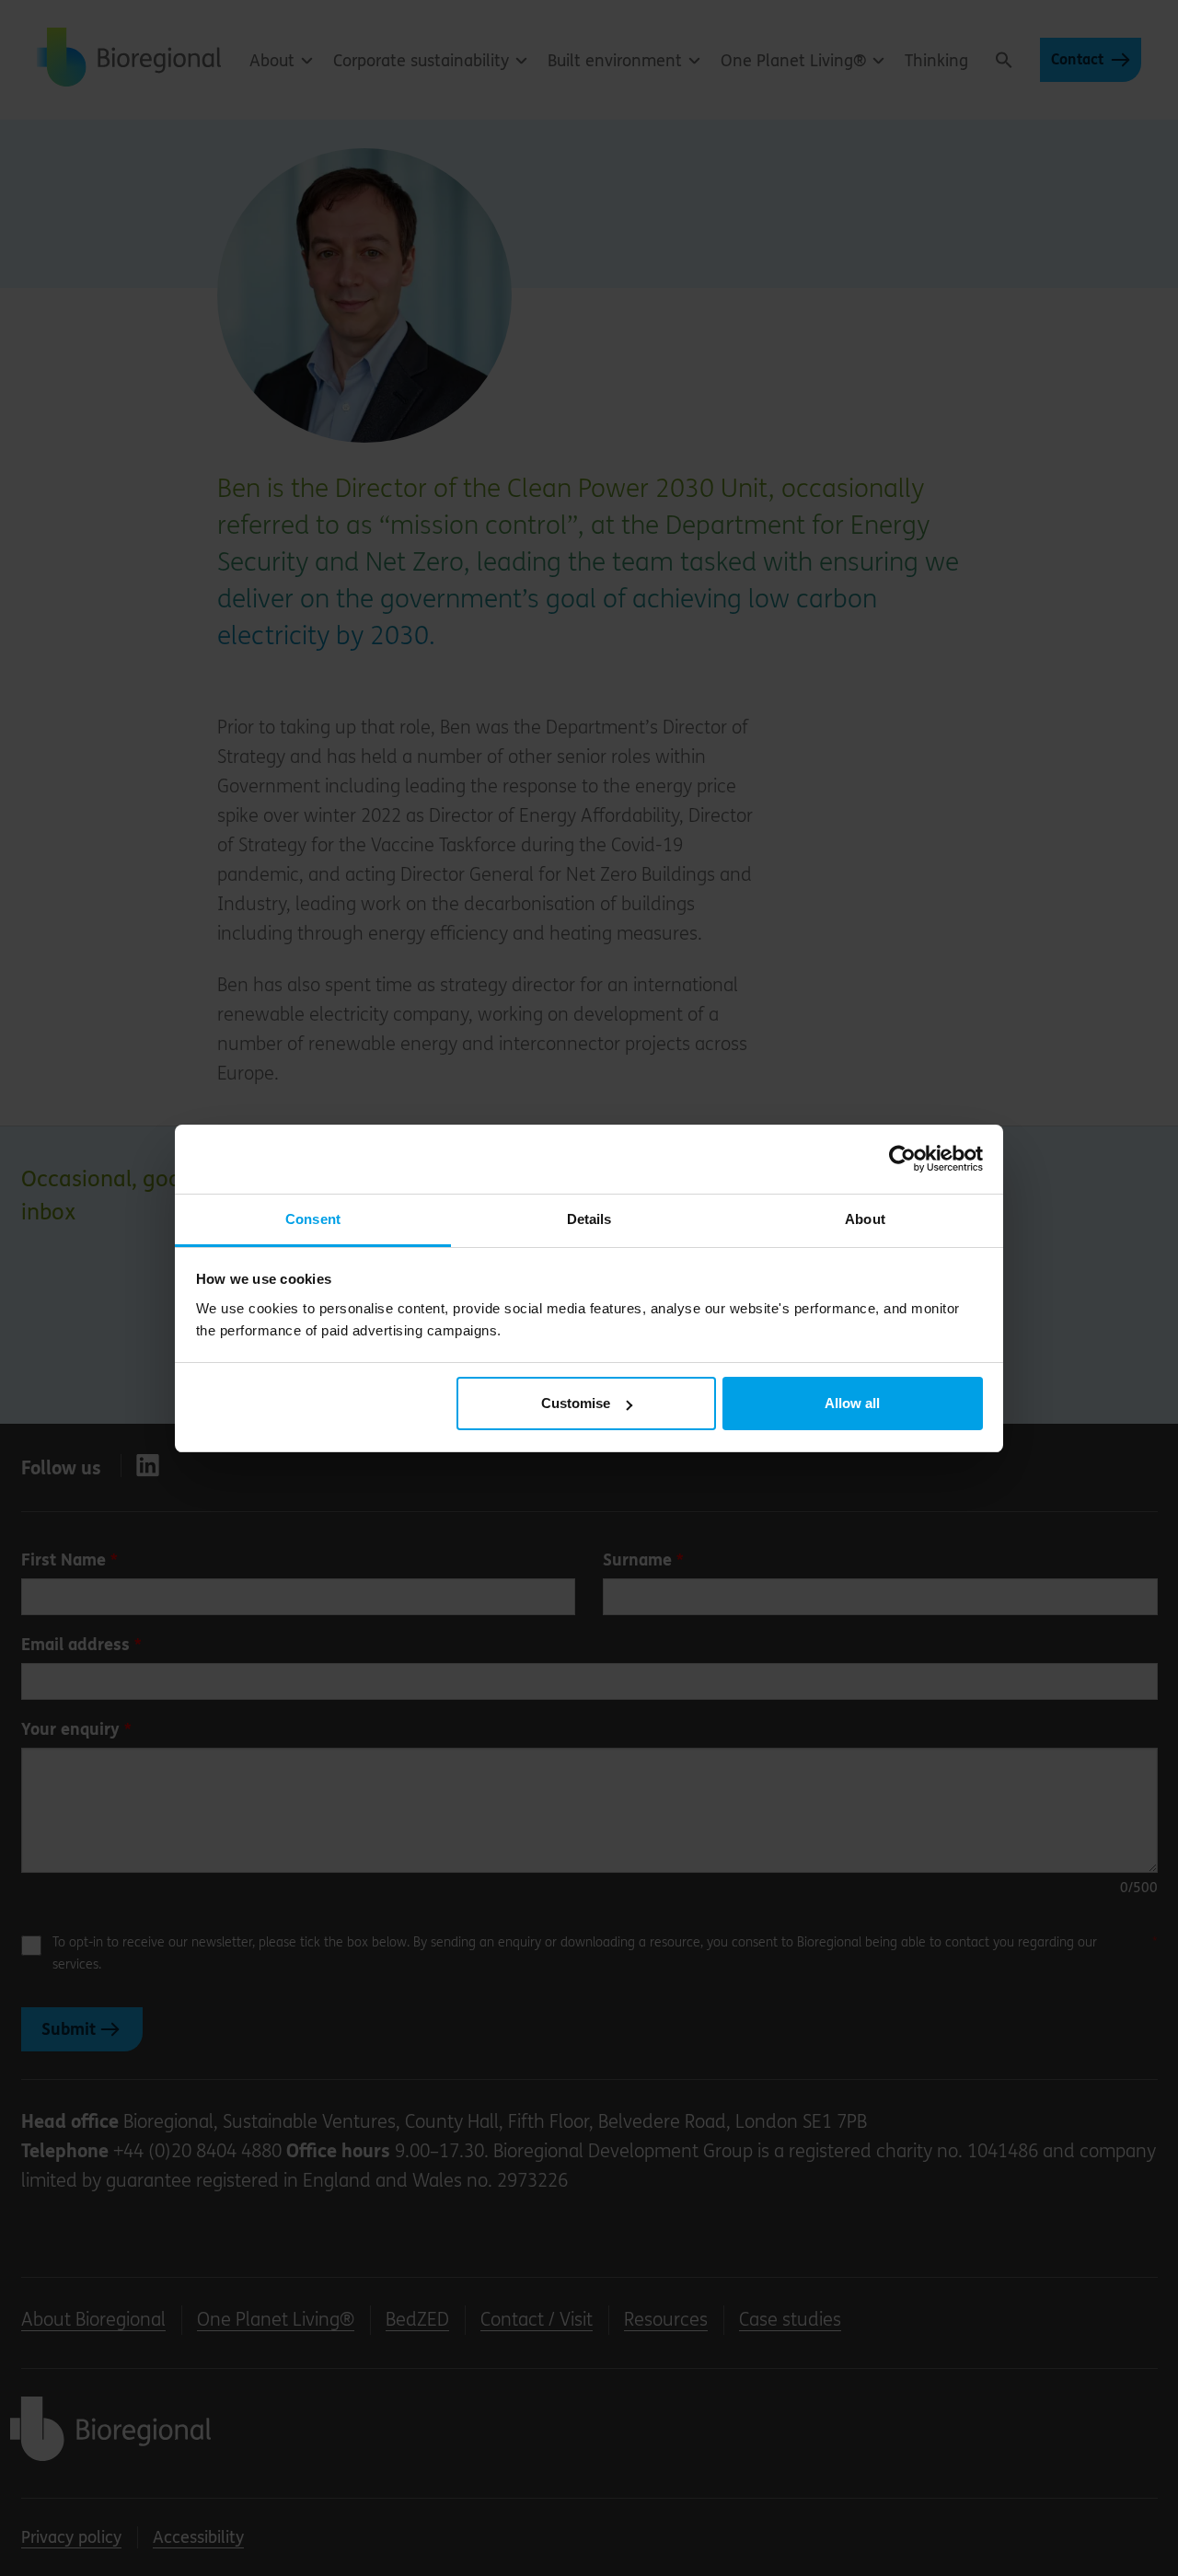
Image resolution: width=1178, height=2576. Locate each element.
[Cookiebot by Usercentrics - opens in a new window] (902, 1159)
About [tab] (865, 1219)
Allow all (852, 1403)
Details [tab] (589, 1219)
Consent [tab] (313, 1219)
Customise (576, 1403)
